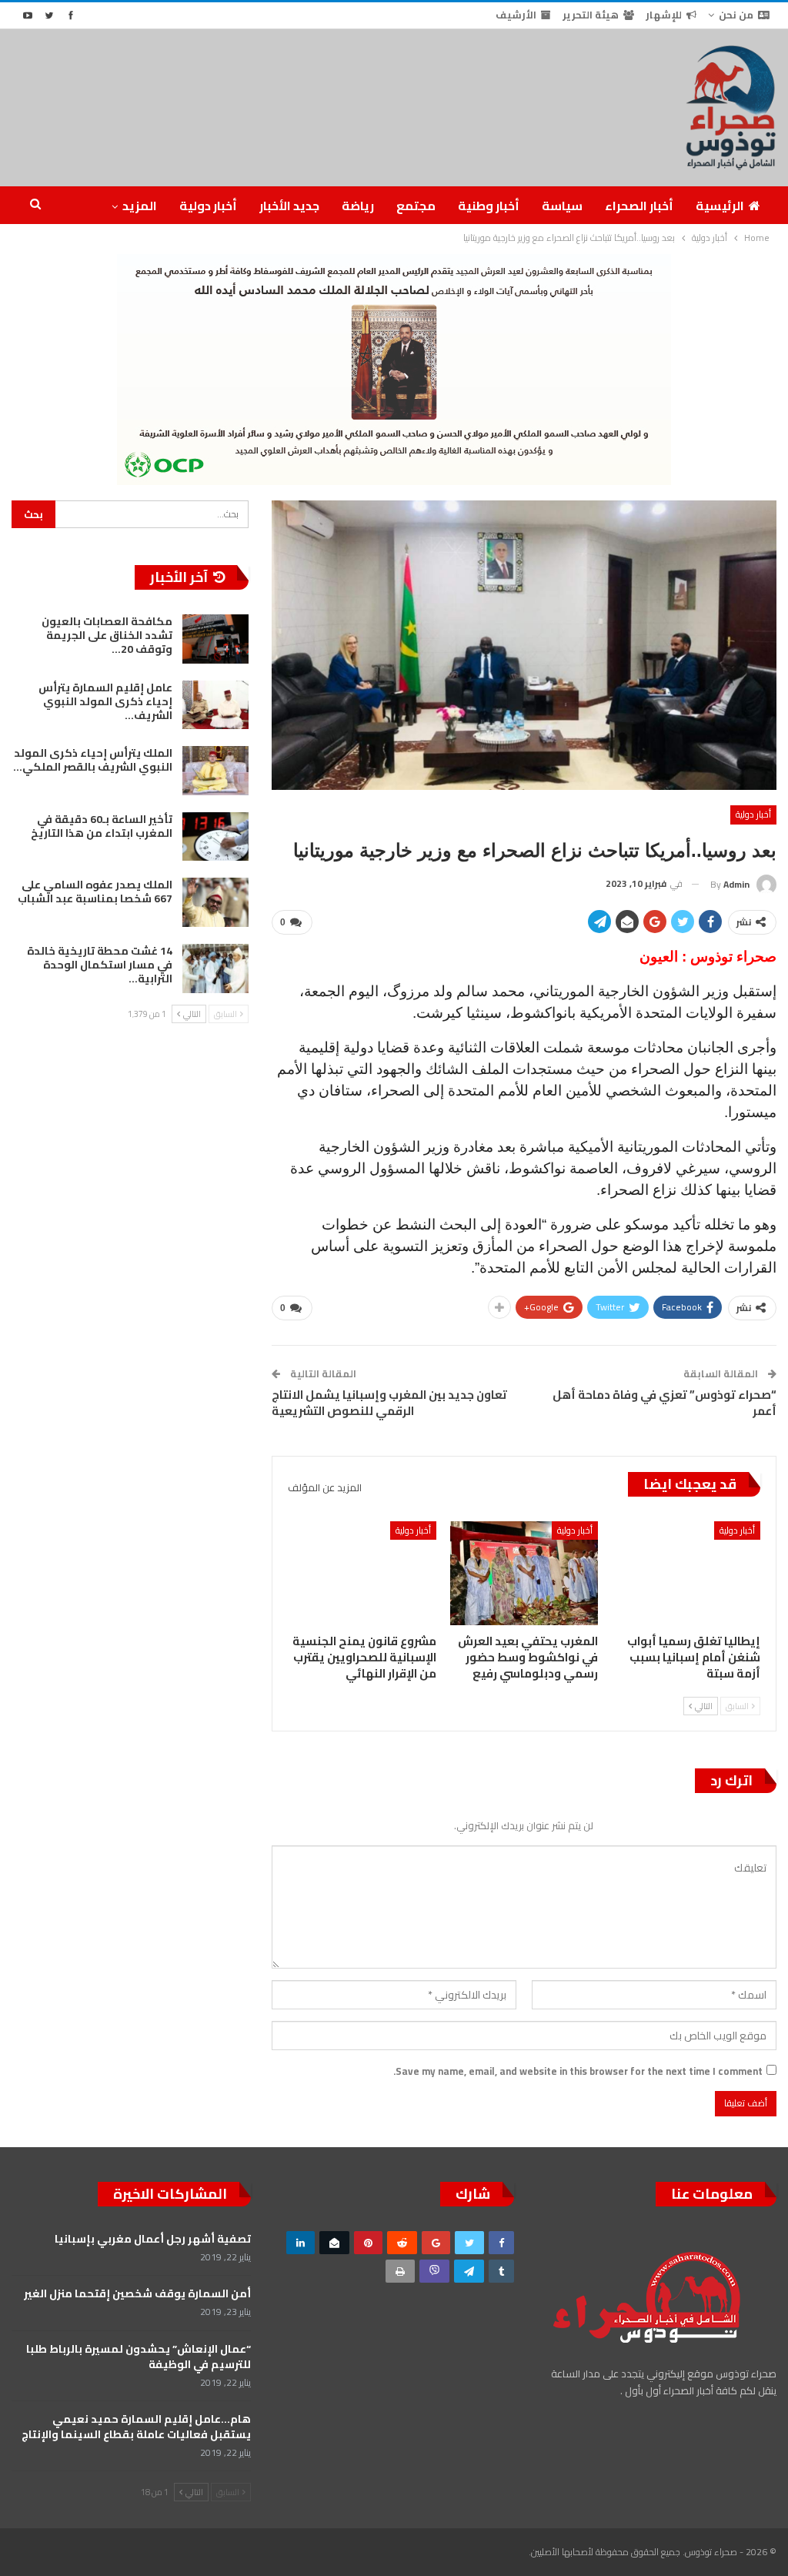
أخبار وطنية (489, 206)
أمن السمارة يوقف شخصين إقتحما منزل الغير (137, 2293)
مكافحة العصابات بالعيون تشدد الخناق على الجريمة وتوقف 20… (107, 635)
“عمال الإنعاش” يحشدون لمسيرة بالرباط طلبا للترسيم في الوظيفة (139, 2357)
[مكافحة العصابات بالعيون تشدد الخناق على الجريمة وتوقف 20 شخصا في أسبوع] (215, 639)
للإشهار (664, 15)
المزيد (140, 206)
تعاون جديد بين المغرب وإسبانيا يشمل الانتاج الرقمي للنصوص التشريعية (389, 1403)
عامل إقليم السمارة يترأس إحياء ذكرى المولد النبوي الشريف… (105, 701)
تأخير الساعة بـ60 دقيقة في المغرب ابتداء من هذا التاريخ (102, 826)
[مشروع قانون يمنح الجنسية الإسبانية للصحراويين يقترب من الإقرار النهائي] (362, 1573)
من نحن (736, 15)
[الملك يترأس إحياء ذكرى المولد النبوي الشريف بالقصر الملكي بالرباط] (215, 771)
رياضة (358, 206)
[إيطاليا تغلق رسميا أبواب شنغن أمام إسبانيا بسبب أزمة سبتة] (686, 1573)
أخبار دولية (208, 206)
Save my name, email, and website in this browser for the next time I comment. (578, 2071)
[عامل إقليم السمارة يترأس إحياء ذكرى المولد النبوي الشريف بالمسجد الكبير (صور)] (215, 705)
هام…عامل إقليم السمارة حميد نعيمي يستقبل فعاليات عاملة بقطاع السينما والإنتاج (136, 2427)
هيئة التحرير (591, 15)
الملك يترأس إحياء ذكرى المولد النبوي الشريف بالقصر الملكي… (93, 760)
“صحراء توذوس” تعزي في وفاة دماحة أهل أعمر (664, 1403)
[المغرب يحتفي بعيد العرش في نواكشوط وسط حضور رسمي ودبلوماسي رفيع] (524, 1573)
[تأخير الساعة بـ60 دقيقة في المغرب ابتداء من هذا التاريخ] (215, 837)
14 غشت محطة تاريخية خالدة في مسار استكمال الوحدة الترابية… (100, 965)
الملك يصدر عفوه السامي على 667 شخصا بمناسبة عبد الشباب (95, 892)
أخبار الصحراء (639, 206)
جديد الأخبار (289, 206)
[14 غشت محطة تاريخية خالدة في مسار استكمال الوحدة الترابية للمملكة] (215, 969)
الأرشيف (516, 15)
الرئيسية (720, 206)
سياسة (562, 206)
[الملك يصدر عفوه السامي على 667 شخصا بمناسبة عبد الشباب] (215, 902)
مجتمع (416, 206)
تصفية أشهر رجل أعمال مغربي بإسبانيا (153, 2239)
